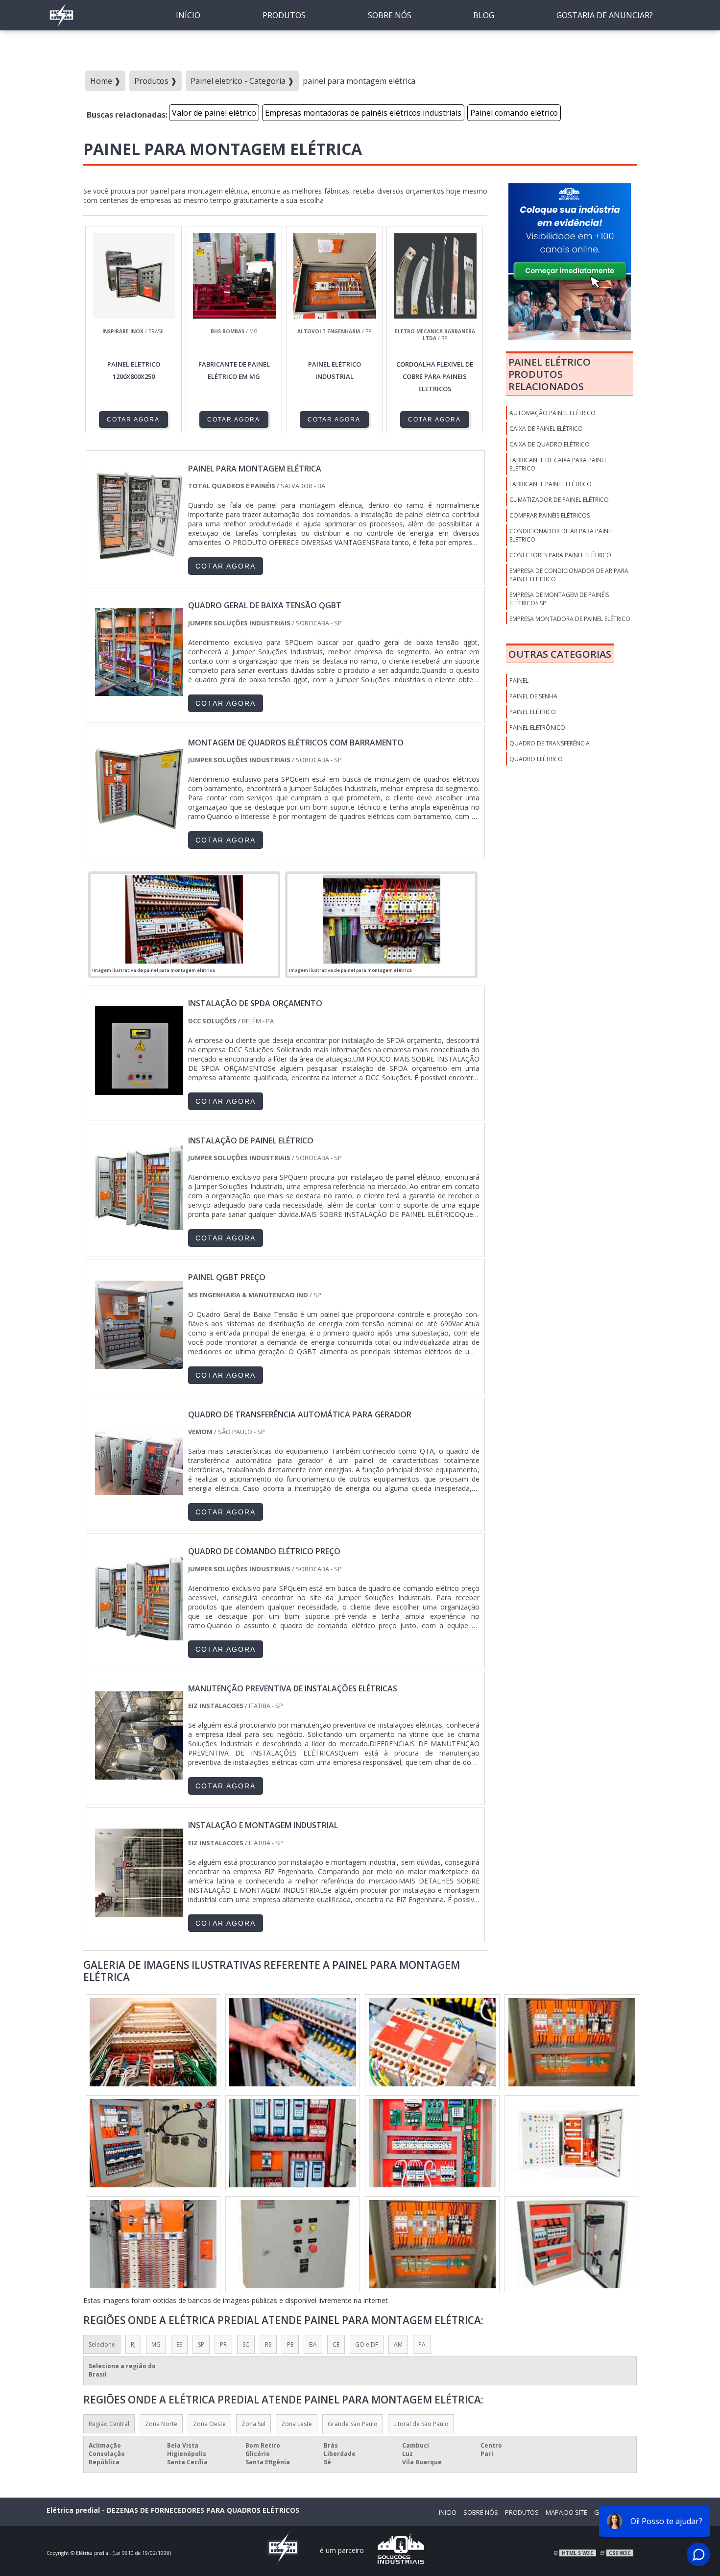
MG (156, 2344)
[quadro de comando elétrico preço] (139, 1638)
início (188, 15)
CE (336, 2344)
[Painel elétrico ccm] (153, 2143)
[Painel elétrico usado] (153, 2244)
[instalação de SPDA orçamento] (139, 1090)
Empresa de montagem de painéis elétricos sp (559, 599)
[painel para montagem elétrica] (184, 919)
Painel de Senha (533, 696)
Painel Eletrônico (537, 728)
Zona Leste (297, 2424)
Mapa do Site (566, 2512)
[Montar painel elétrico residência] (432, 2244)
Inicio (448, 2512)
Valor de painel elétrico (214, 113)
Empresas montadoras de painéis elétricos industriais (363, 113)
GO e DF (367, 2344)
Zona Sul (253, 2424)
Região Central (109, 2424)
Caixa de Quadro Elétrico (550, 444)
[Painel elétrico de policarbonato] (572, 2143)
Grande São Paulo (353, 2424)
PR (223, 2344)
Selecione (102, 2344)
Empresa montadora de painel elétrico (570, 619)
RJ (133, 2344)
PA (422, 2344)
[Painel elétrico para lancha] (153, 2042)
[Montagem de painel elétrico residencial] (293, 2143)
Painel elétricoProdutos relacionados (550, 374)
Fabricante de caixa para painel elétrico (558, 464)
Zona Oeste (209, 2424)
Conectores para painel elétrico (560, 555)
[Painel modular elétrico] (572, 2042)
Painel (519, 681)
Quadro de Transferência (550, 743)
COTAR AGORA (133, 420)
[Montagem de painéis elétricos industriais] (432, 2143)
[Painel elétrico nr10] (293, 2244)
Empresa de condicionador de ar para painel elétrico (569, 575)
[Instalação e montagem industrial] (139, 1912)
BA (313, 2344)
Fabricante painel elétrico (551, 484)
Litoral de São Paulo (421, 2424)
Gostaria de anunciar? (605, 15)
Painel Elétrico (533, 712)
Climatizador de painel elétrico (559, 500)
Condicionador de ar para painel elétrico (562, 535)
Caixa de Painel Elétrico (546, 429)
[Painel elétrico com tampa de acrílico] (432, 2042)
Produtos (284, 15)
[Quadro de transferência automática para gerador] (139, 1501)
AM (398, 2344)
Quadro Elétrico (536, 759)
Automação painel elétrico (552, 413)
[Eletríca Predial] (61, 27)
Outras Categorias (560, 654)
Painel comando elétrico (514, 113)
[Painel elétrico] (293, 2042)
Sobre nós (390, 15)
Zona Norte (161, 2424)
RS (268, 2344)
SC (246, 2344)
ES (179, 2344)
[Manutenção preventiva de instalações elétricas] (139, 1775)
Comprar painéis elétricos (550, 515)
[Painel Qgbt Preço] (139, 1364)
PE (290, 2344)
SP (201, 2344)
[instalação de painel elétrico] (139, 1227)
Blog (484, 15)
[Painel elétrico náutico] (572, 2244)
